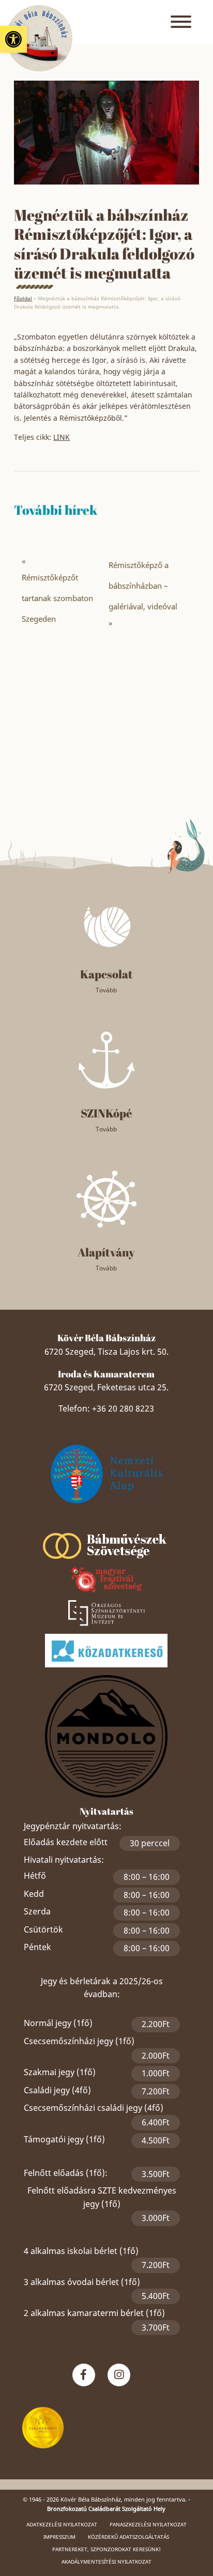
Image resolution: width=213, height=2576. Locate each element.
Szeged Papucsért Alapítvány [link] (106, 1518)
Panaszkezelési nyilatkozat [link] (148, 2524)
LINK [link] (62, 437)
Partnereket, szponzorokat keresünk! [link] (106, 2549)
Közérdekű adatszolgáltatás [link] (128, 2537)
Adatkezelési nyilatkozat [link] (62, 2524)
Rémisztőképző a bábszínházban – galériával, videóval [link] (143, 586)
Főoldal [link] (23, 298)
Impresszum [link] (59, 2537)
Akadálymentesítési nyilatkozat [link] (106, 2562)
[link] (13, 39)
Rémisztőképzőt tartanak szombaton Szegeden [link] (57, 598)
